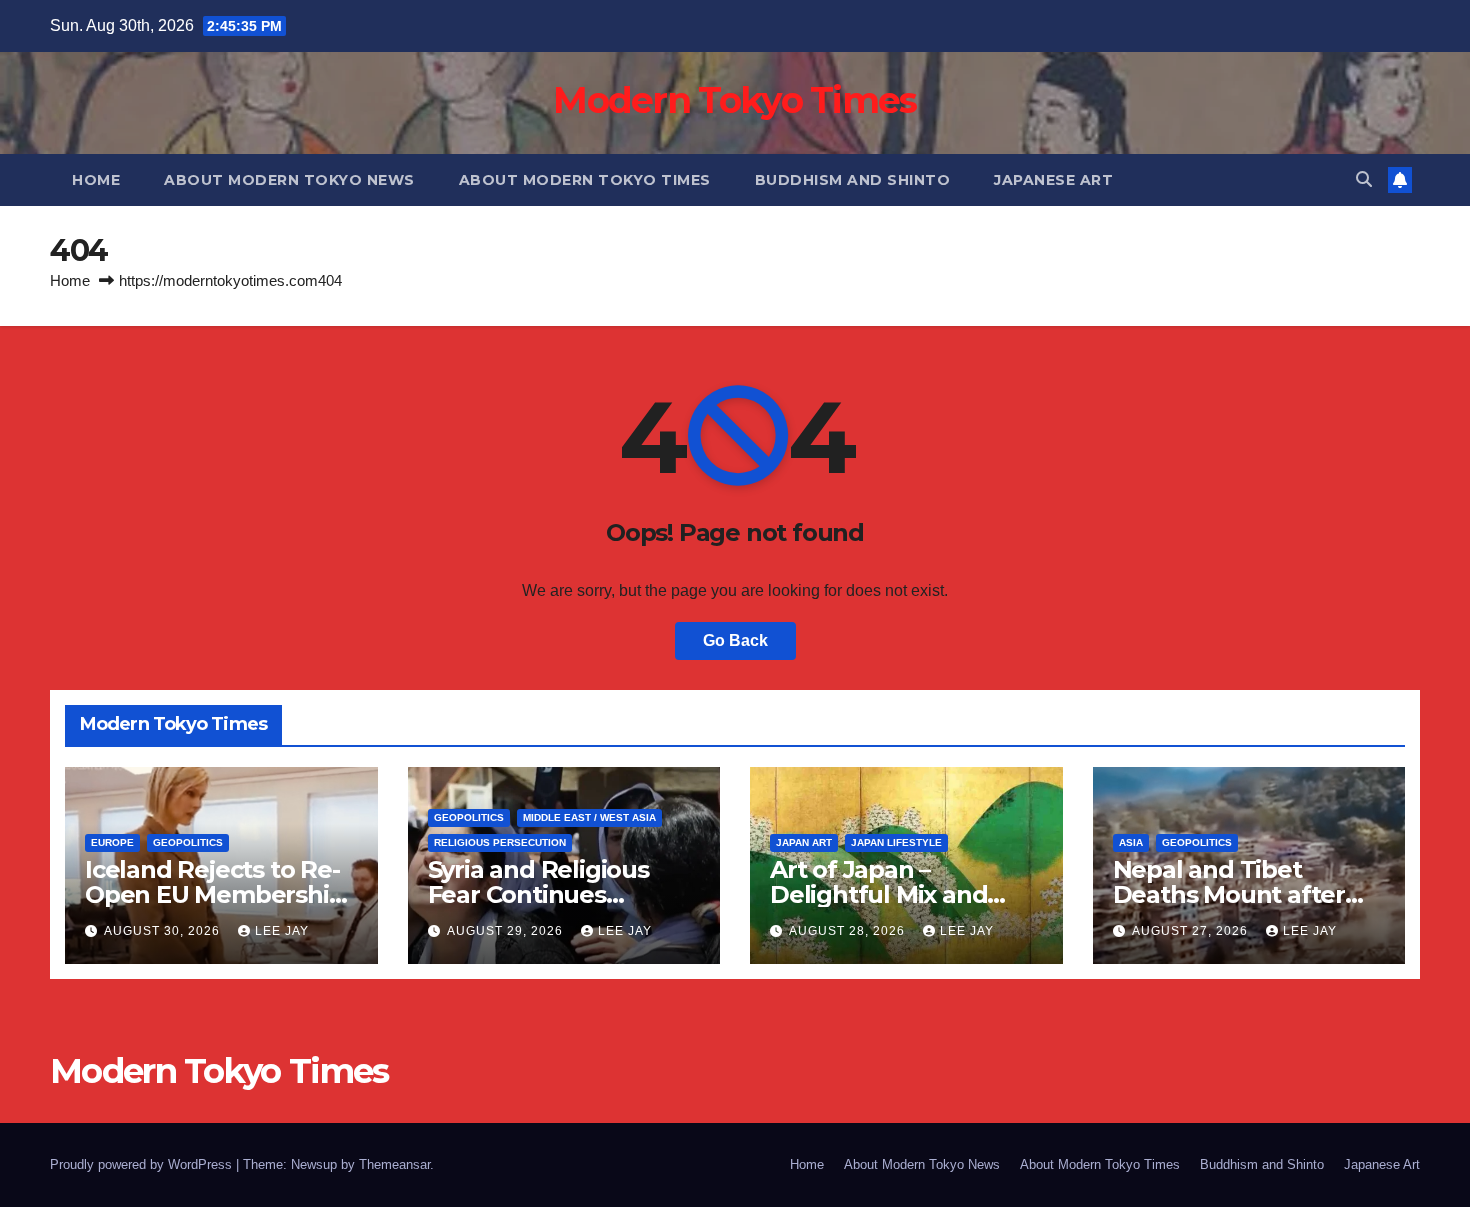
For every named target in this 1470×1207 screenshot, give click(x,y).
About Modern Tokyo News (289, 180)
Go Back (735, 640)
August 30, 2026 (164, 931)
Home (96, 180)
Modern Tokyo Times (734, 100)
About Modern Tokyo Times (585, 180)
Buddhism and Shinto (853, 180)
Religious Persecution (500, 842)
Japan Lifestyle (896, 842)
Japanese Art (1053, 180)
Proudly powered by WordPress (143, 1164)
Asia (1131, 842)
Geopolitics (188, 842)
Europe (112, 842)
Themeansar (394, 1164)
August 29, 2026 (507, 931)
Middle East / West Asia (589, 817)
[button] (1364, 179)
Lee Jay (282, 931)
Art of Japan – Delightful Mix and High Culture (878, 894)
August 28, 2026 (849, 931)
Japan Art (804, 842)
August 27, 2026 (1192, 931)
